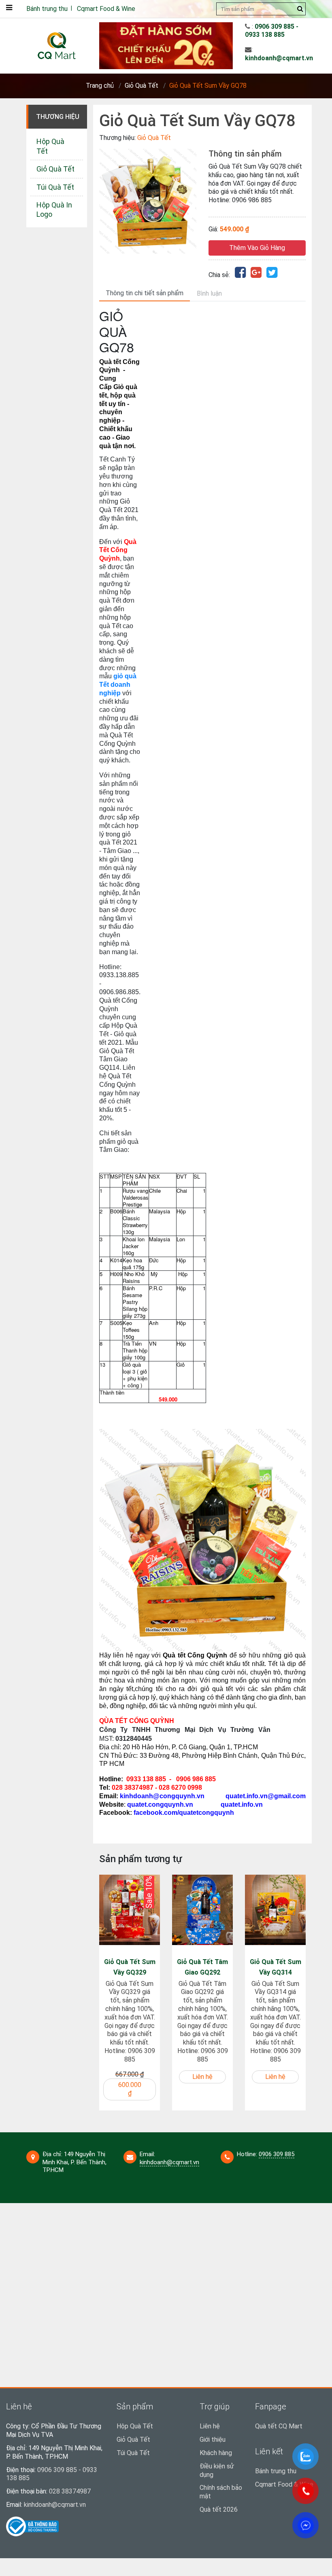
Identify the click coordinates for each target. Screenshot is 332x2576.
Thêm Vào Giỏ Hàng (257, 248)
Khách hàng (216, 2453)
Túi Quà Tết (55, 187)
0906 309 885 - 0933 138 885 (272, 31)
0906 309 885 (277, 2154)
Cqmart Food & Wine (106, 9)
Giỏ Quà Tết (142, 86)
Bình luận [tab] (209, 293)
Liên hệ (210, 2426)
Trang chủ (100, 86)
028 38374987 (70, 2491)
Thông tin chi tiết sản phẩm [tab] (145, 293)
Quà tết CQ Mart (279, 2426)
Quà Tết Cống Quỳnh (118, 550)
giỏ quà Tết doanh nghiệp (118, 685)
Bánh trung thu (47, 9)
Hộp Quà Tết (50, 146)
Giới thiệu (213, 2439)
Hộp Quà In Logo (54, 210)
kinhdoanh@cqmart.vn (279, 58)
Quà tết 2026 (219, 2509)
